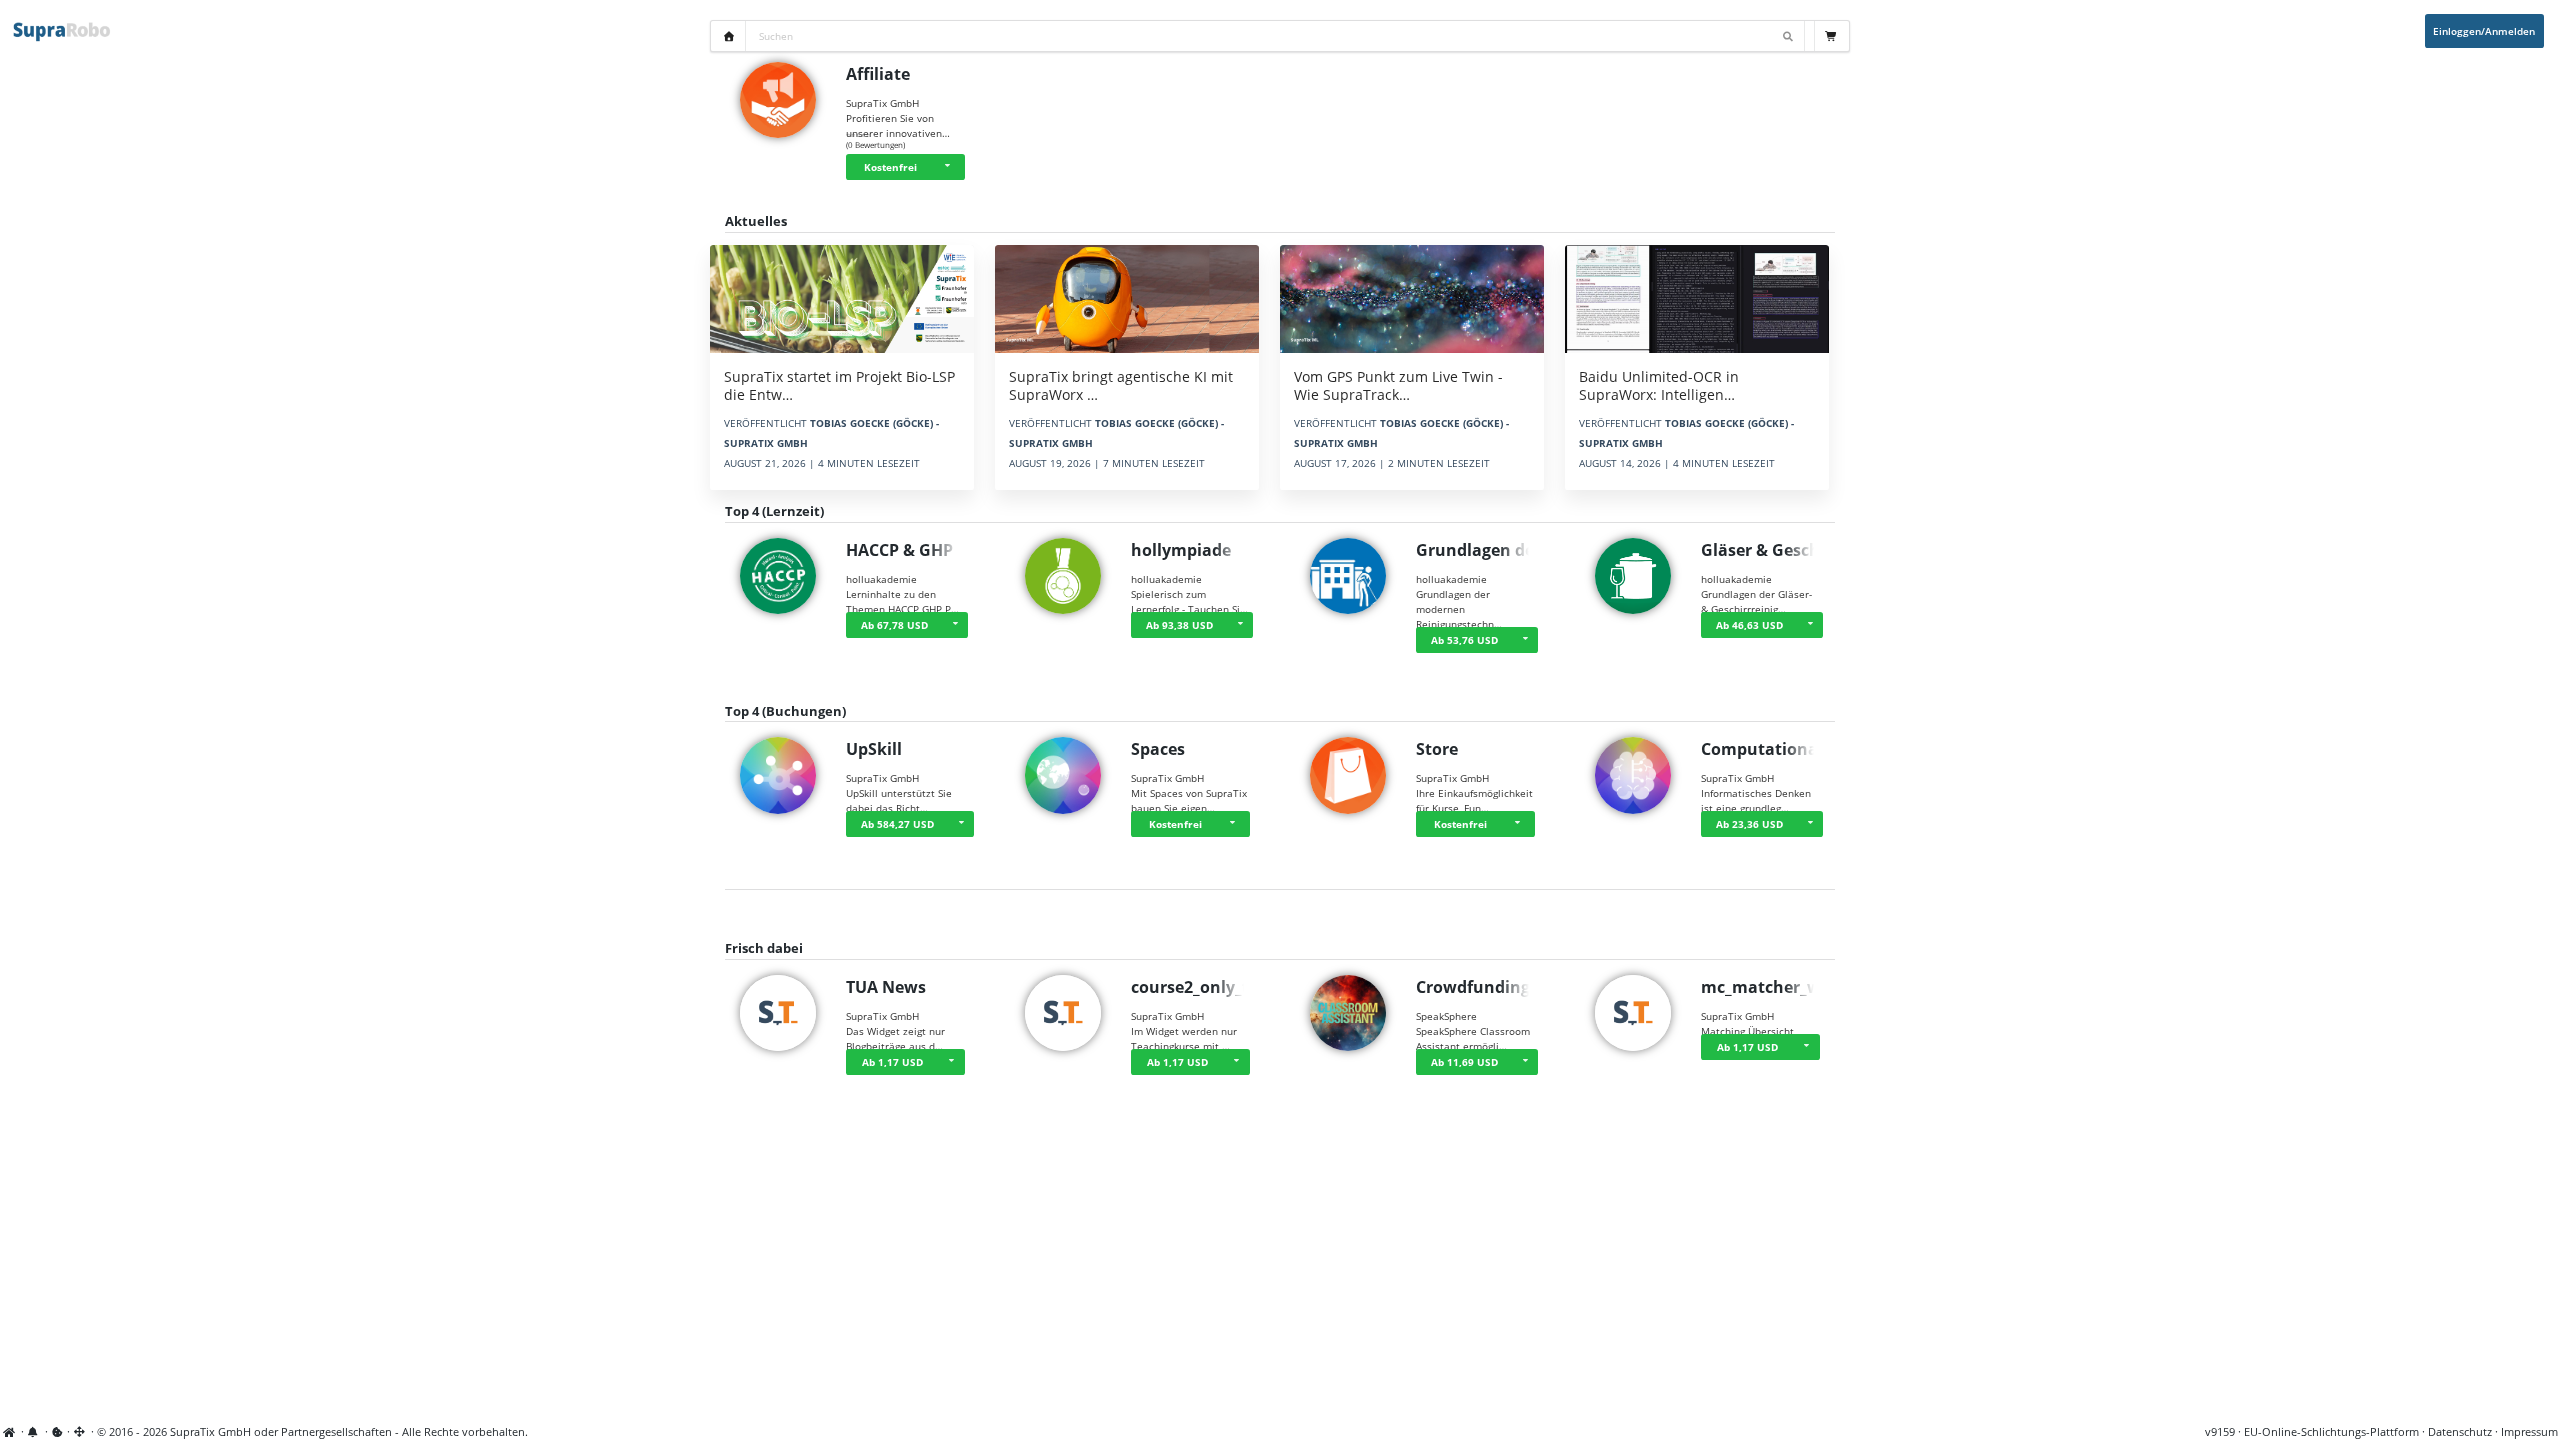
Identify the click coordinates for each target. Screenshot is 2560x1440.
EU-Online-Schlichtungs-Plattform (2331, 1432)
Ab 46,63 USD (1749, 625)
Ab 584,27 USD (897, 824)
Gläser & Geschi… (1770, 550)
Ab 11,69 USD (1464, 1062)
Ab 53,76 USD (1464, 640)
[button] (950, 167)
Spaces (1158, 749)
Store (1437, 749)
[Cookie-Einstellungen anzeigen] (57, 1432)
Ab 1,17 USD (892, 1062)
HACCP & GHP (899, 550)
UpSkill (874, 749)
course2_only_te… (1201, 987)
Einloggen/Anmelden (2484, 31)
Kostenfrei (890, 167)
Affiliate (878, 74)
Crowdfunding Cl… (1489, 987)
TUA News (886, 987)
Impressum (2529, 1432)
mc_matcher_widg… (1780, 987)
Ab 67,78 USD (894, 625)
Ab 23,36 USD (1749, 824)
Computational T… (1775, 749)
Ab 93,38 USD (1179, 625)
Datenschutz (2460, 1432)
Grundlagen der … (1487, 550)
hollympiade (1181, 550)
